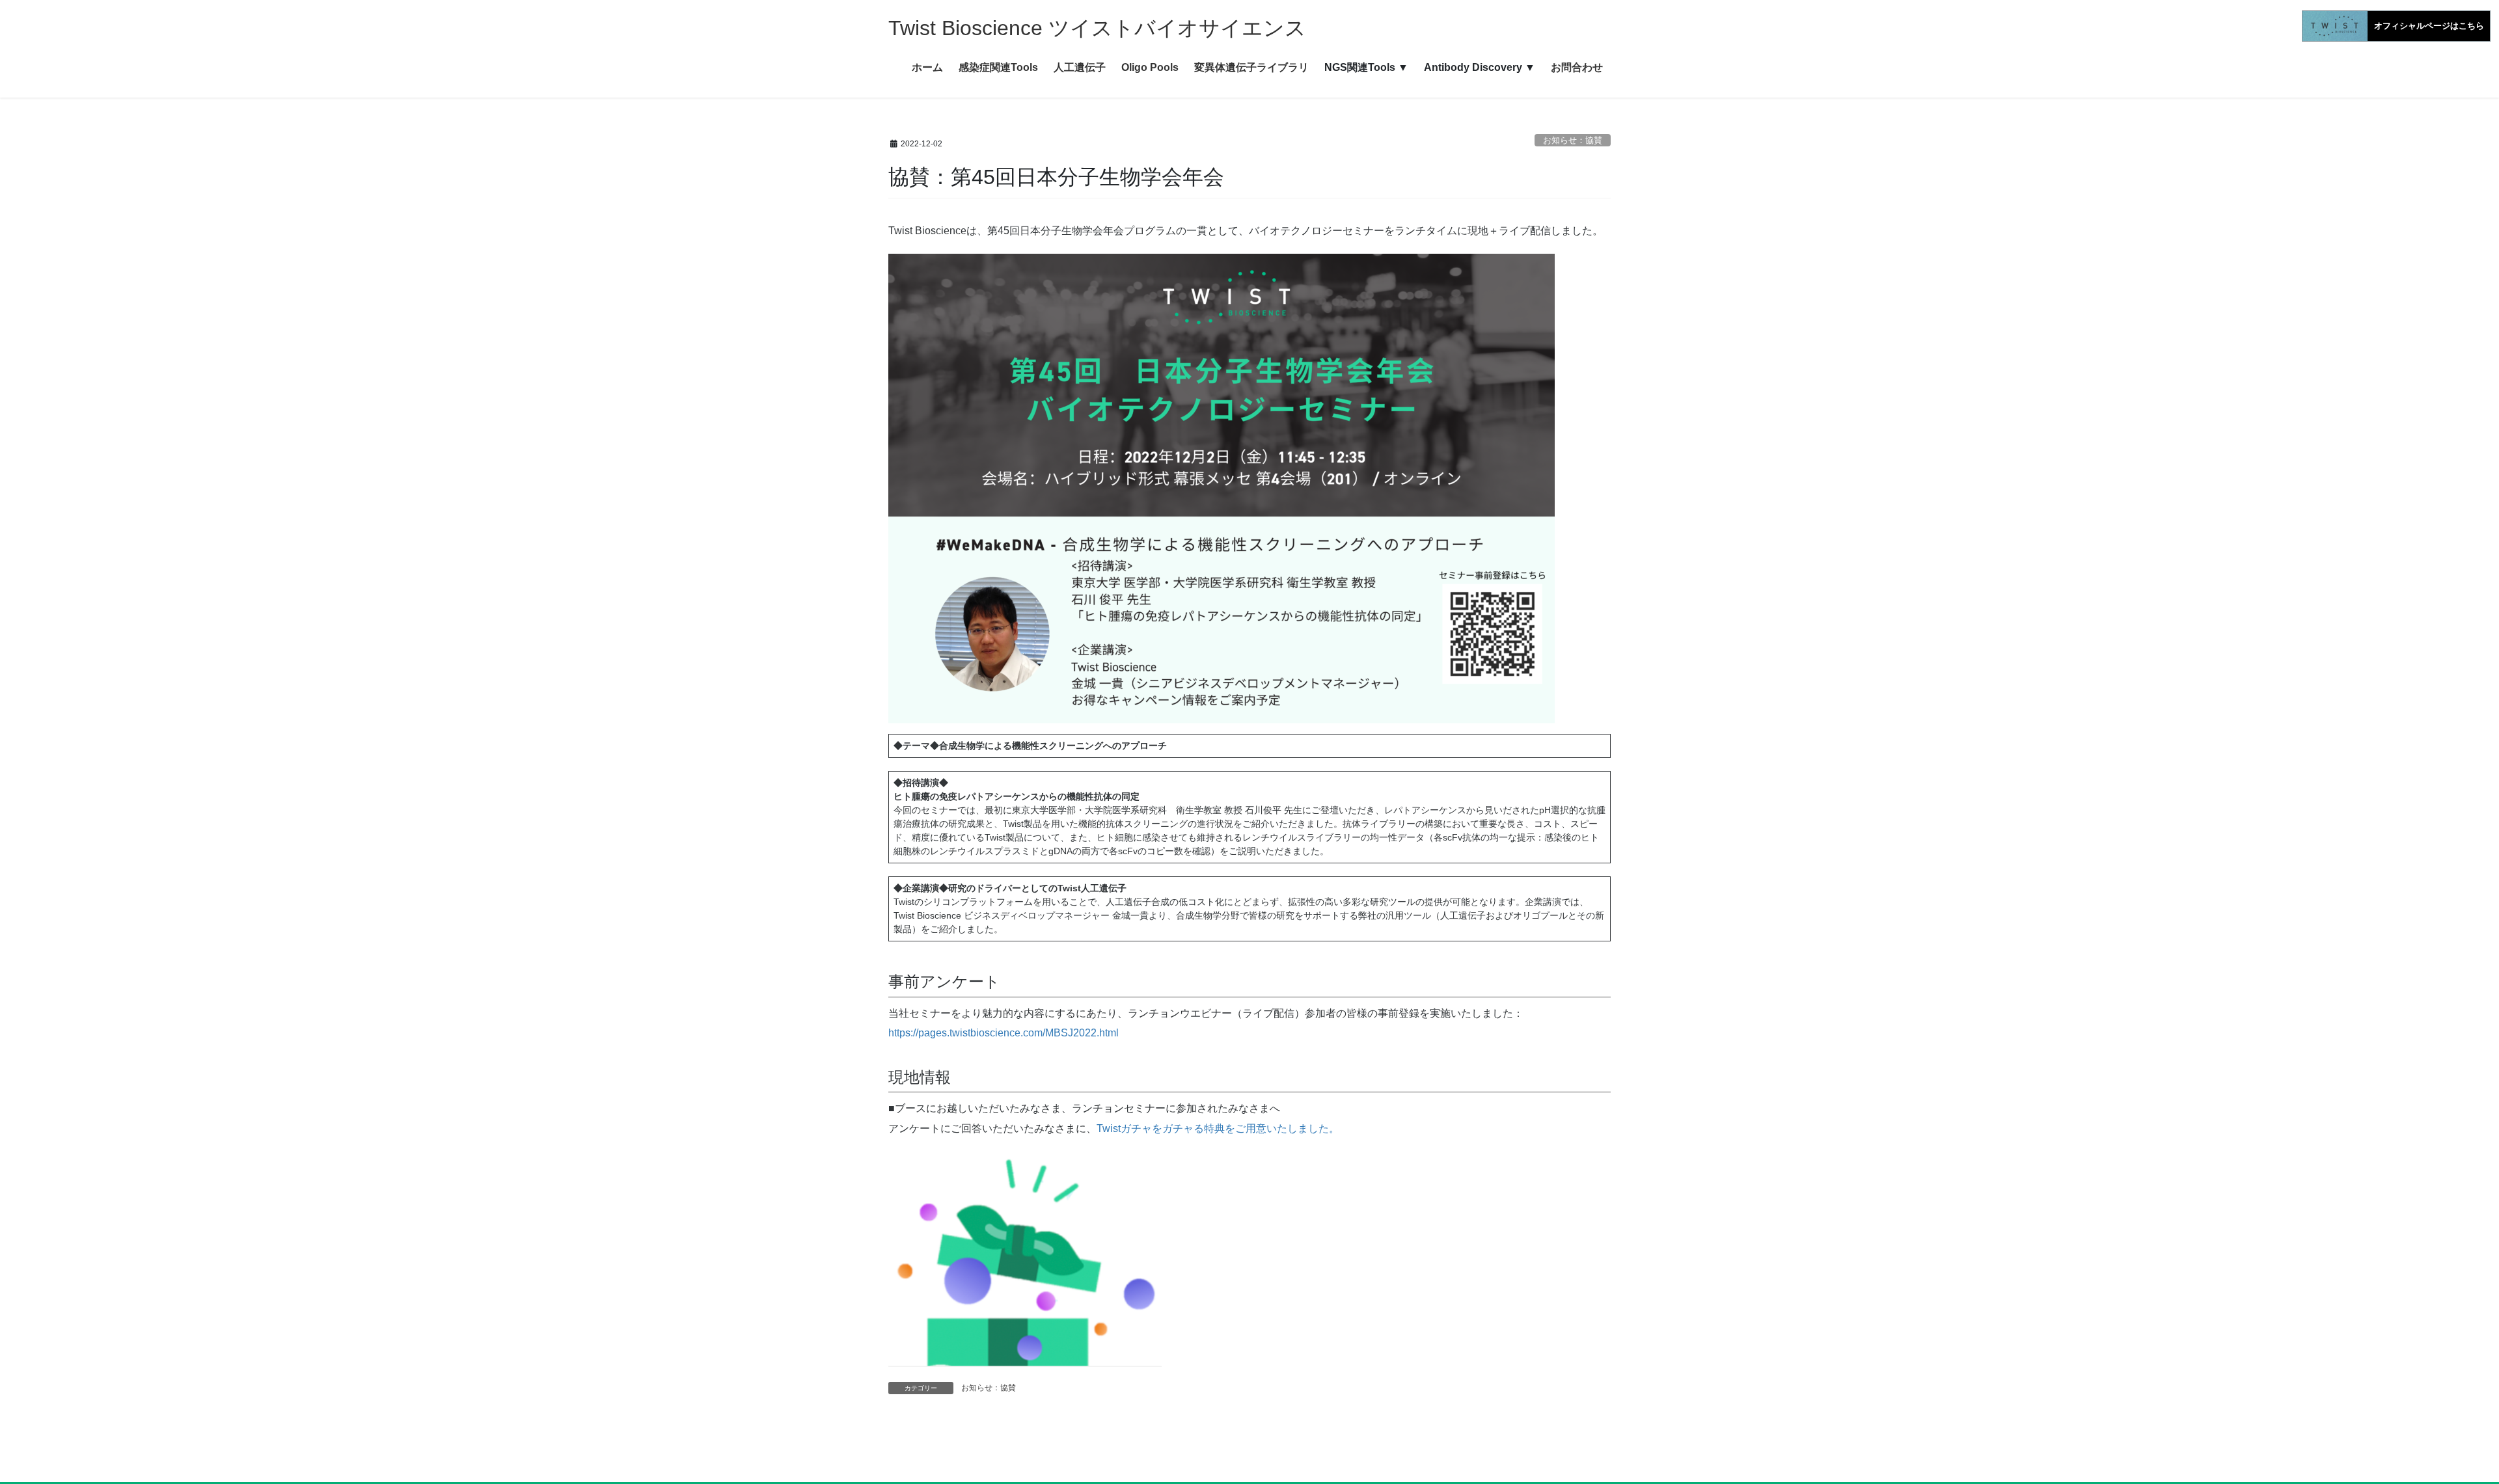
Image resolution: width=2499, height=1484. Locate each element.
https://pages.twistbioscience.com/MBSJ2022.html (1004, 1033)
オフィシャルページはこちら (2429, 26)
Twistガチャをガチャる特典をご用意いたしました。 (1218, 1128)
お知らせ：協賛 (1573, 140)
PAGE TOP (2434, 1428)
